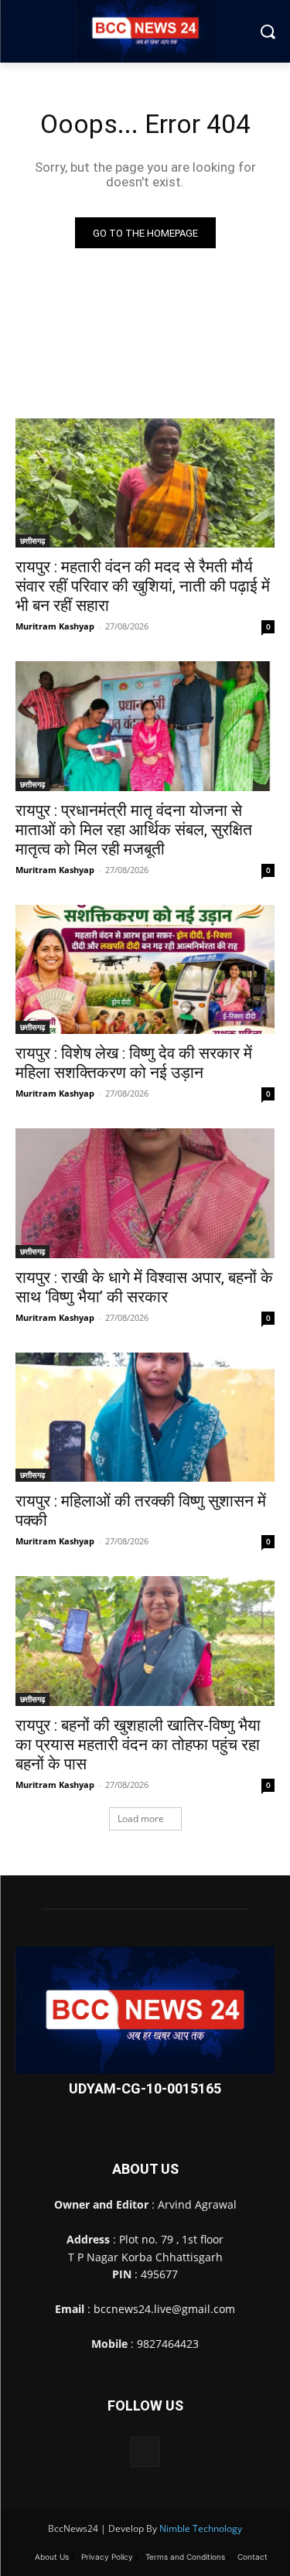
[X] (145, 2452)
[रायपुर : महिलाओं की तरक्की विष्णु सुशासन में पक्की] (145, 1418)
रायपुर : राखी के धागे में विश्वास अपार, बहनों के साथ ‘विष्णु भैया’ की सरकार (144, 1287)
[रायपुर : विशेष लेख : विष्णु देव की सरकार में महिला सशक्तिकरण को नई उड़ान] (145, 970)
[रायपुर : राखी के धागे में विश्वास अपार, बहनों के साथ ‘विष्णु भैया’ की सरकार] (145, 1193)
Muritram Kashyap (55, 626)
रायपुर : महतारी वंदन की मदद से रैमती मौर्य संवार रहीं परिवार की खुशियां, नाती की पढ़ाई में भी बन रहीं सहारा (143, 586)
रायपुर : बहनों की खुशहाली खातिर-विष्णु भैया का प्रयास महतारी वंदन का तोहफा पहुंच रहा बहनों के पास (138, 1745)
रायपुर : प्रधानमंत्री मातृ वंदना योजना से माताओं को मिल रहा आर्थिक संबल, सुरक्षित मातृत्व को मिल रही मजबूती (134, 830)
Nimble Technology (201, 2528)
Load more (141, 1819)
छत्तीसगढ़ (32, 541)
